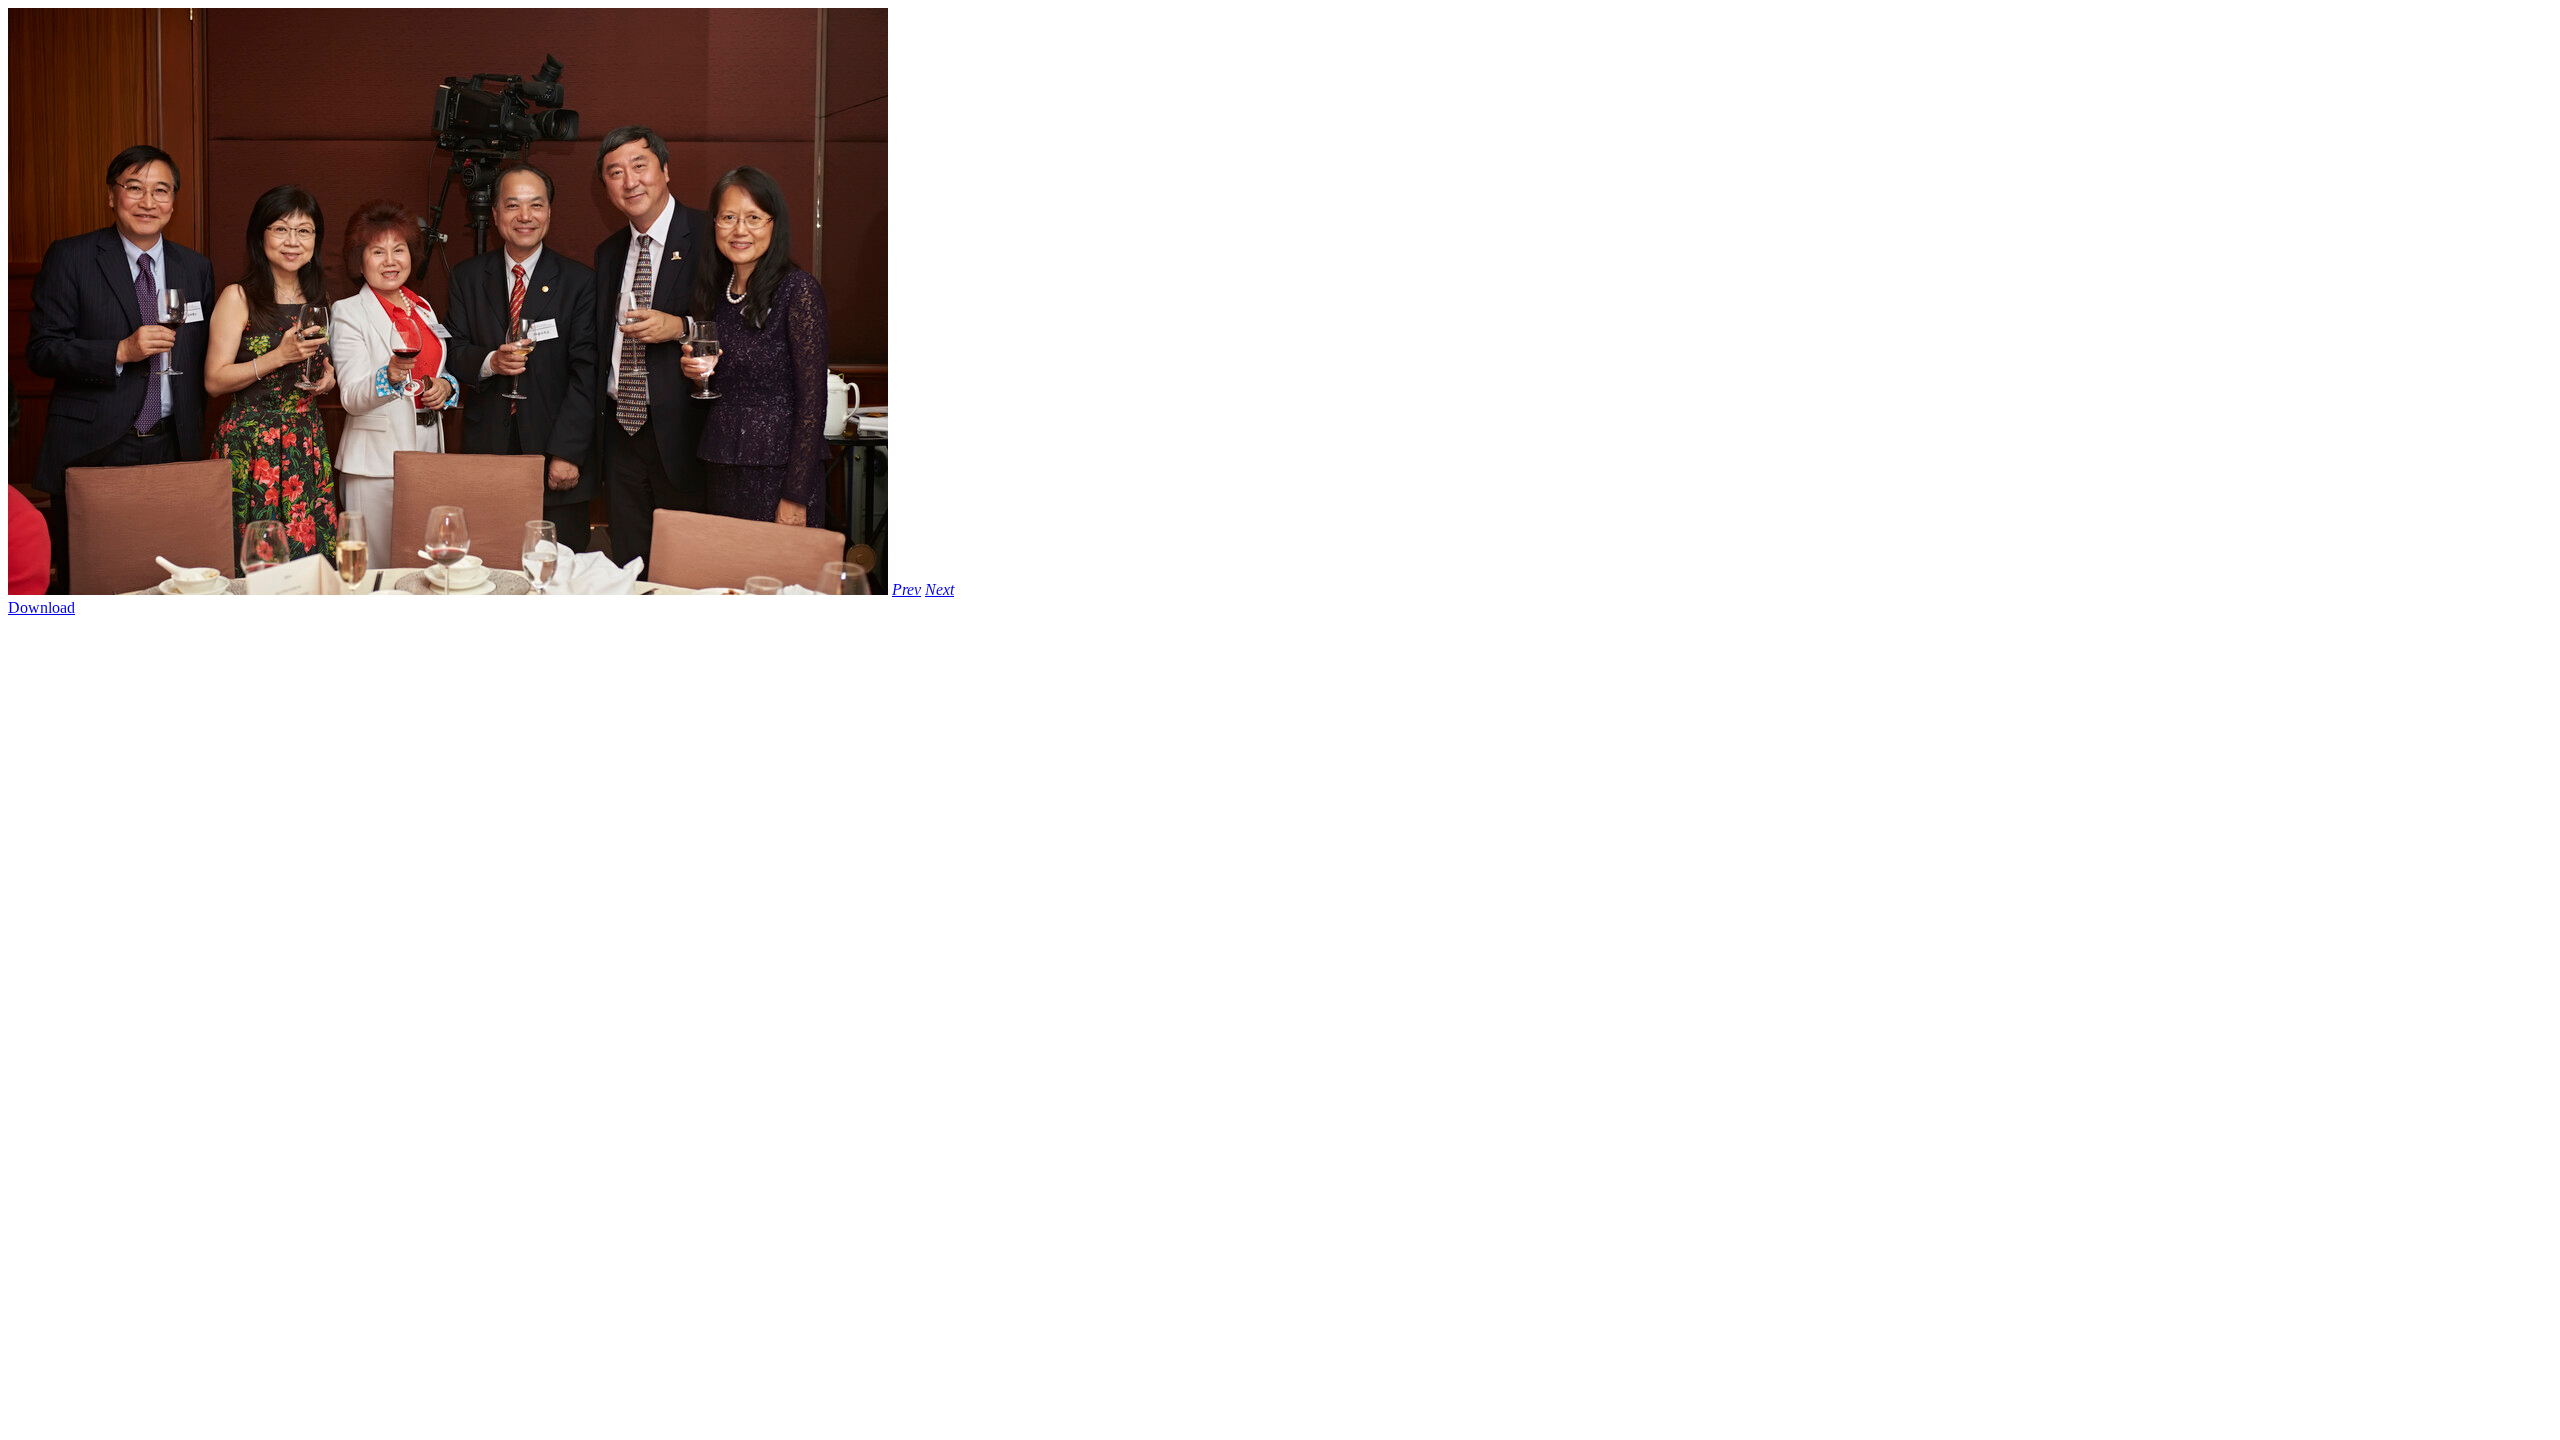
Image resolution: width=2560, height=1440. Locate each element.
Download (41, 607)
